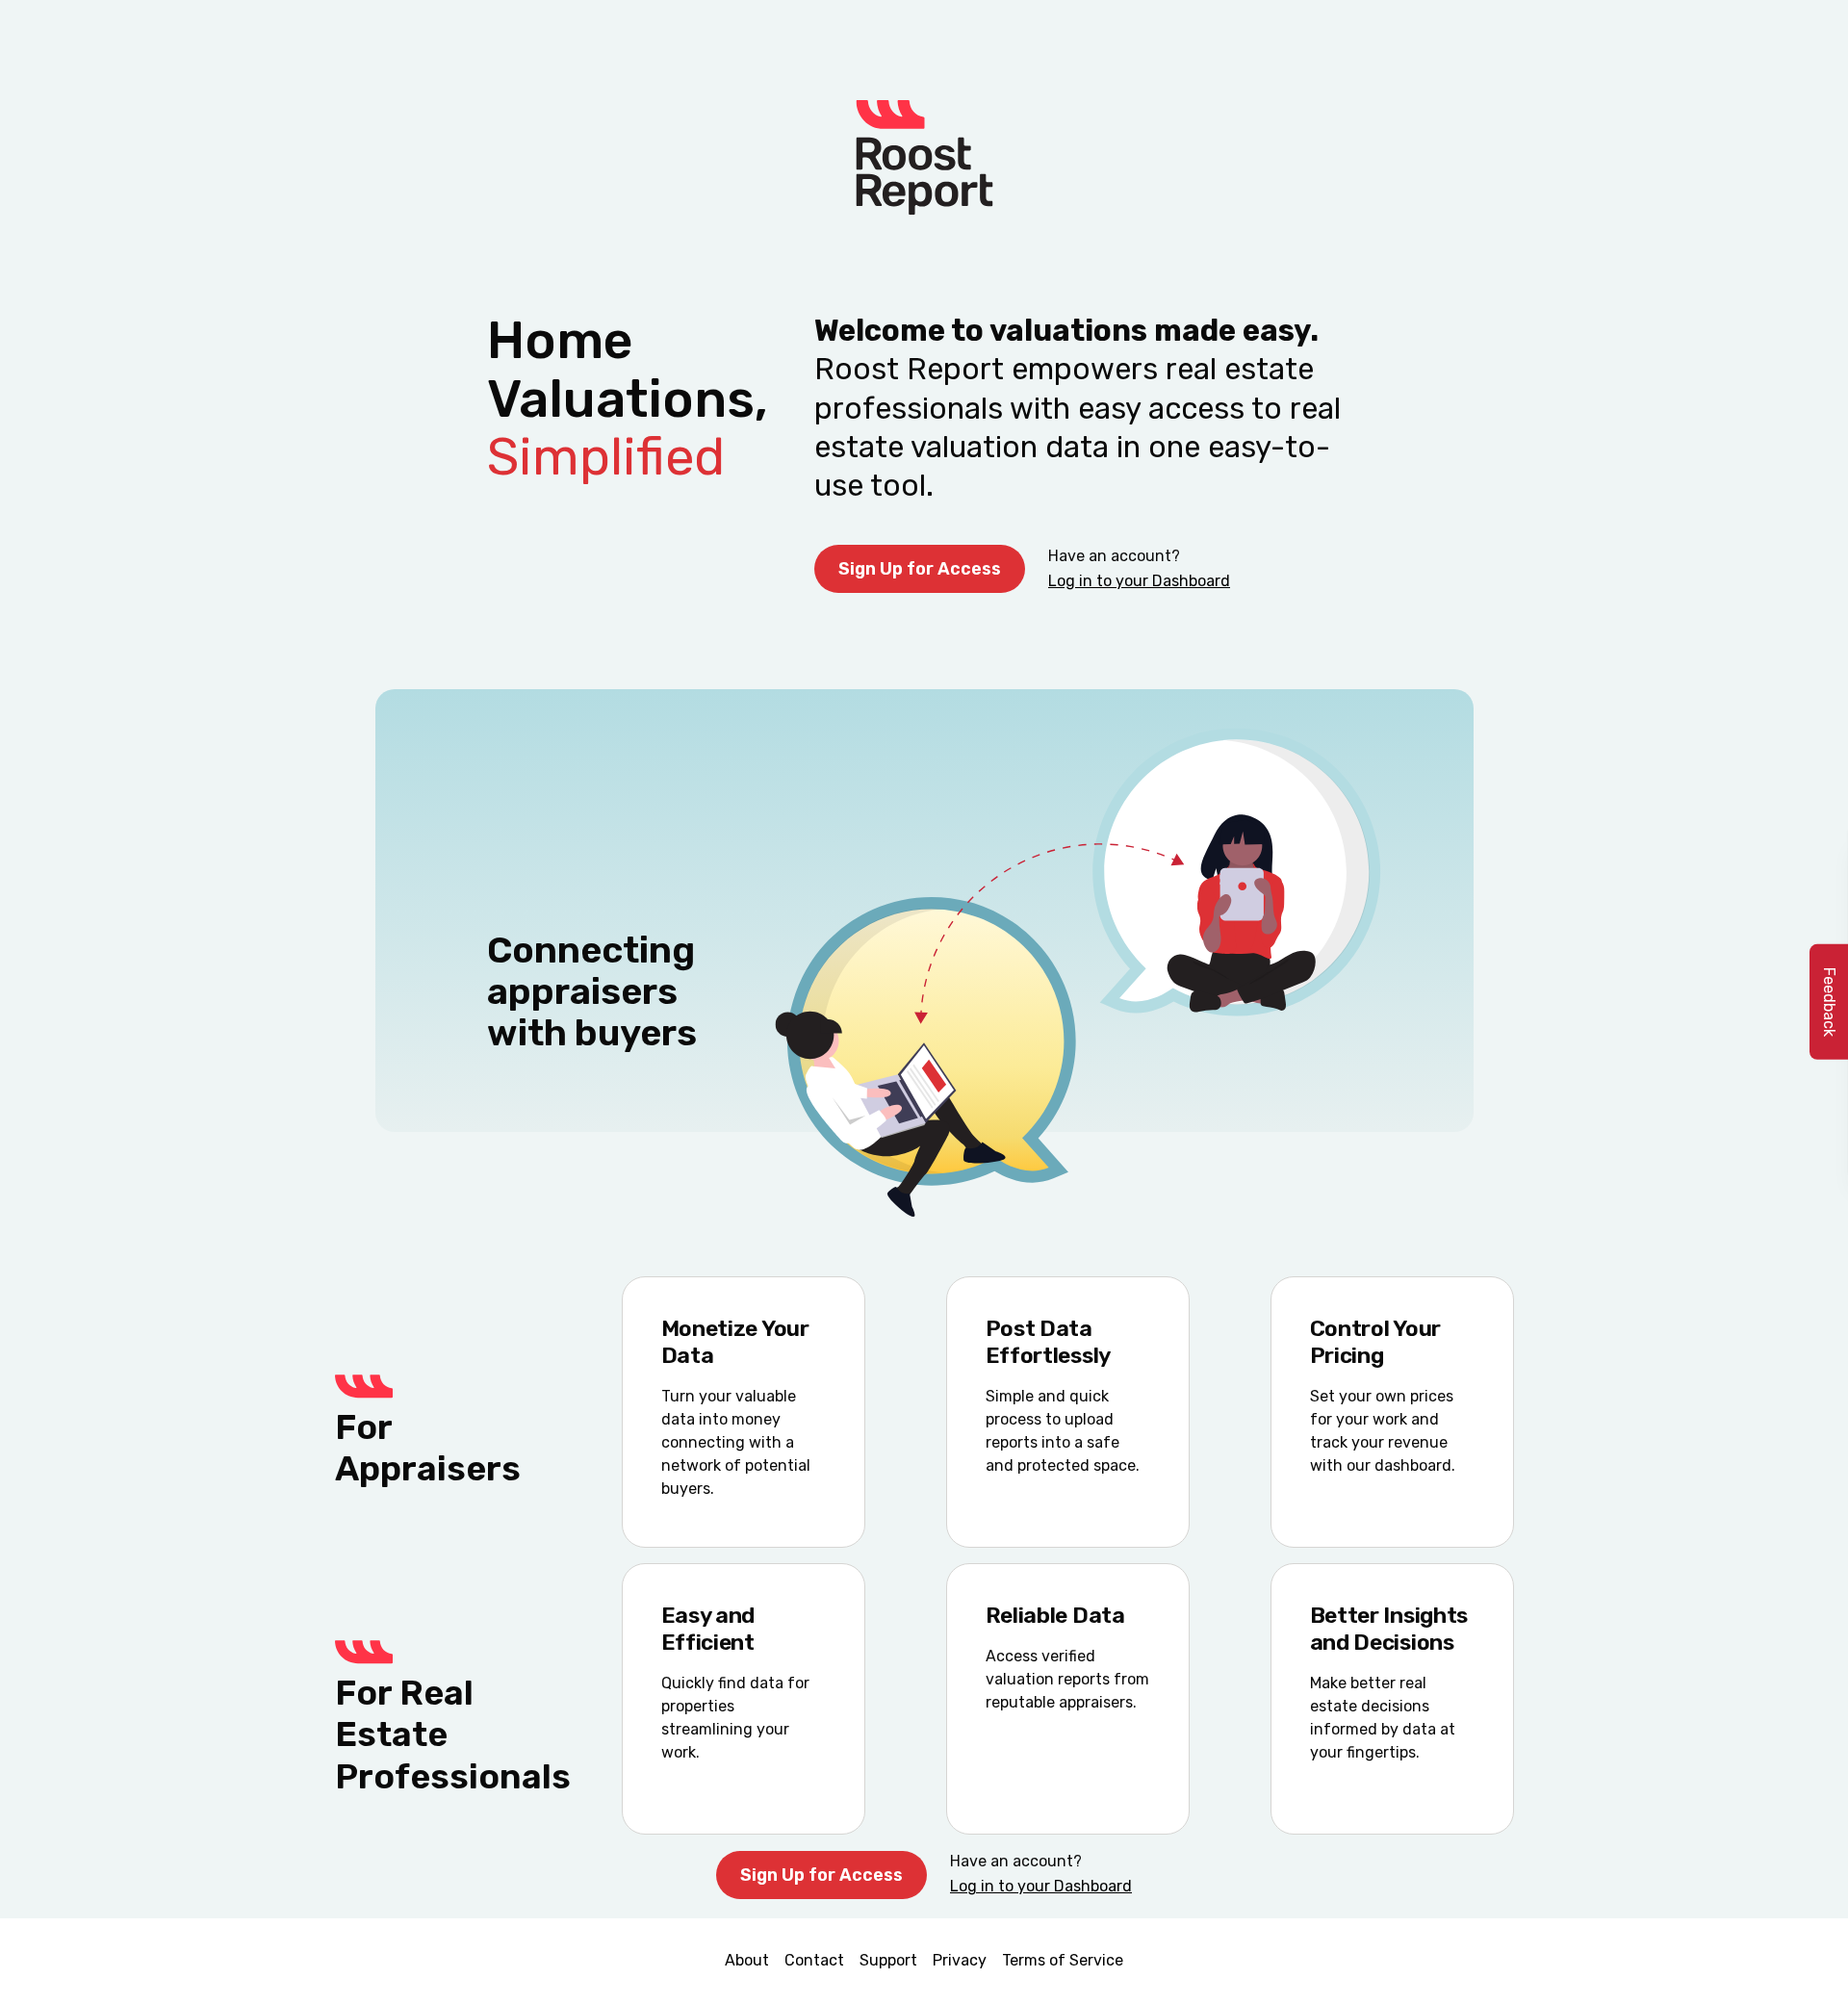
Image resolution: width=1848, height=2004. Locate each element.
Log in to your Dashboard (1139, 581)
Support (888, 1960)
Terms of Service (1063, 1960)
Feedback (1829, 1002)
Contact (814, 1960)
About (747, 1960)
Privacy (960, 1960)
